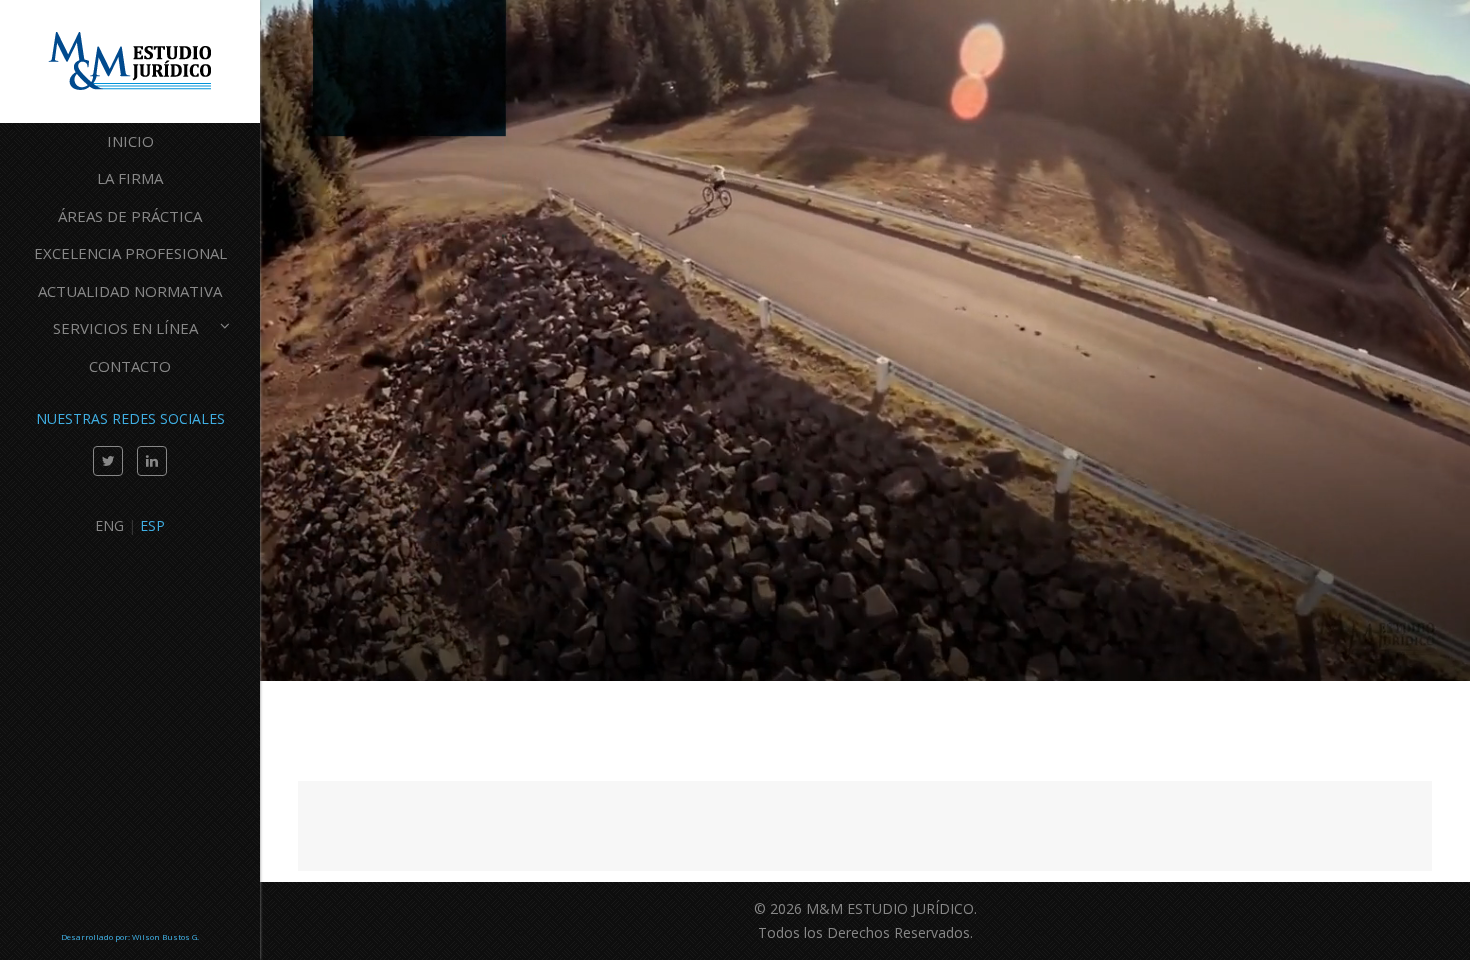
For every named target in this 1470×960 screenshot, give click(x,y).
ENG (109, 525)
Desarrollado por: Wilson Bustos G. (130, 936)
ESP (152, 525)
